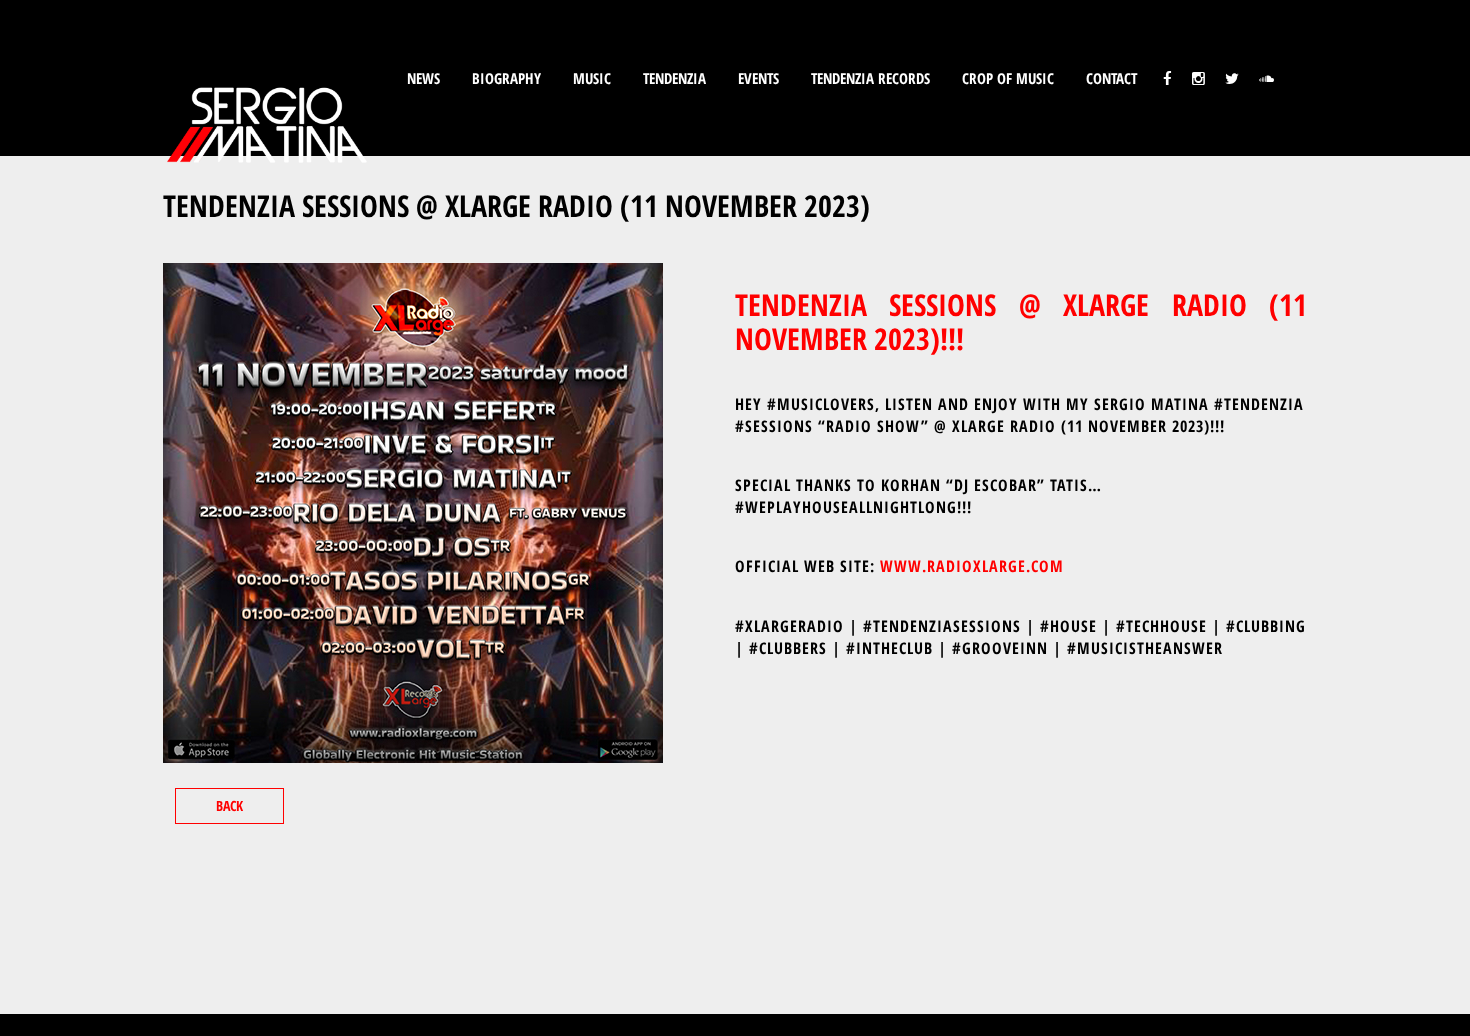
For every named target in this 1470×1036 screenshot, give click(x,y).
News (423, 78)
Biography (506, 78)
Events (758, 78)
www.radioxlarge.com (972, 566)
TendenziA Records (870, 78)
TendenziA (674, 78)
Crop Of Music (1008, 78)
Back (229, 805)
